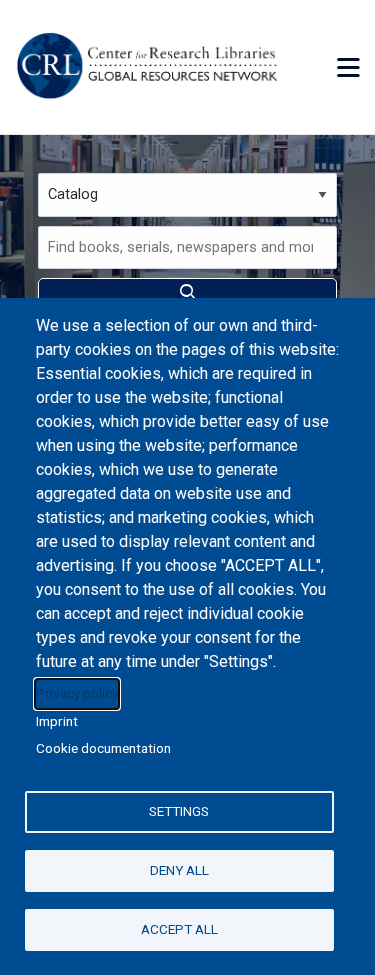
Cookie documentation (103, 748)
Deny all (179, 870)
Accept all (179, 929)
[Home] (150, 67)
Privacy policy (77, 693)
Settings (179, 811)
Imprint (57, 721)
